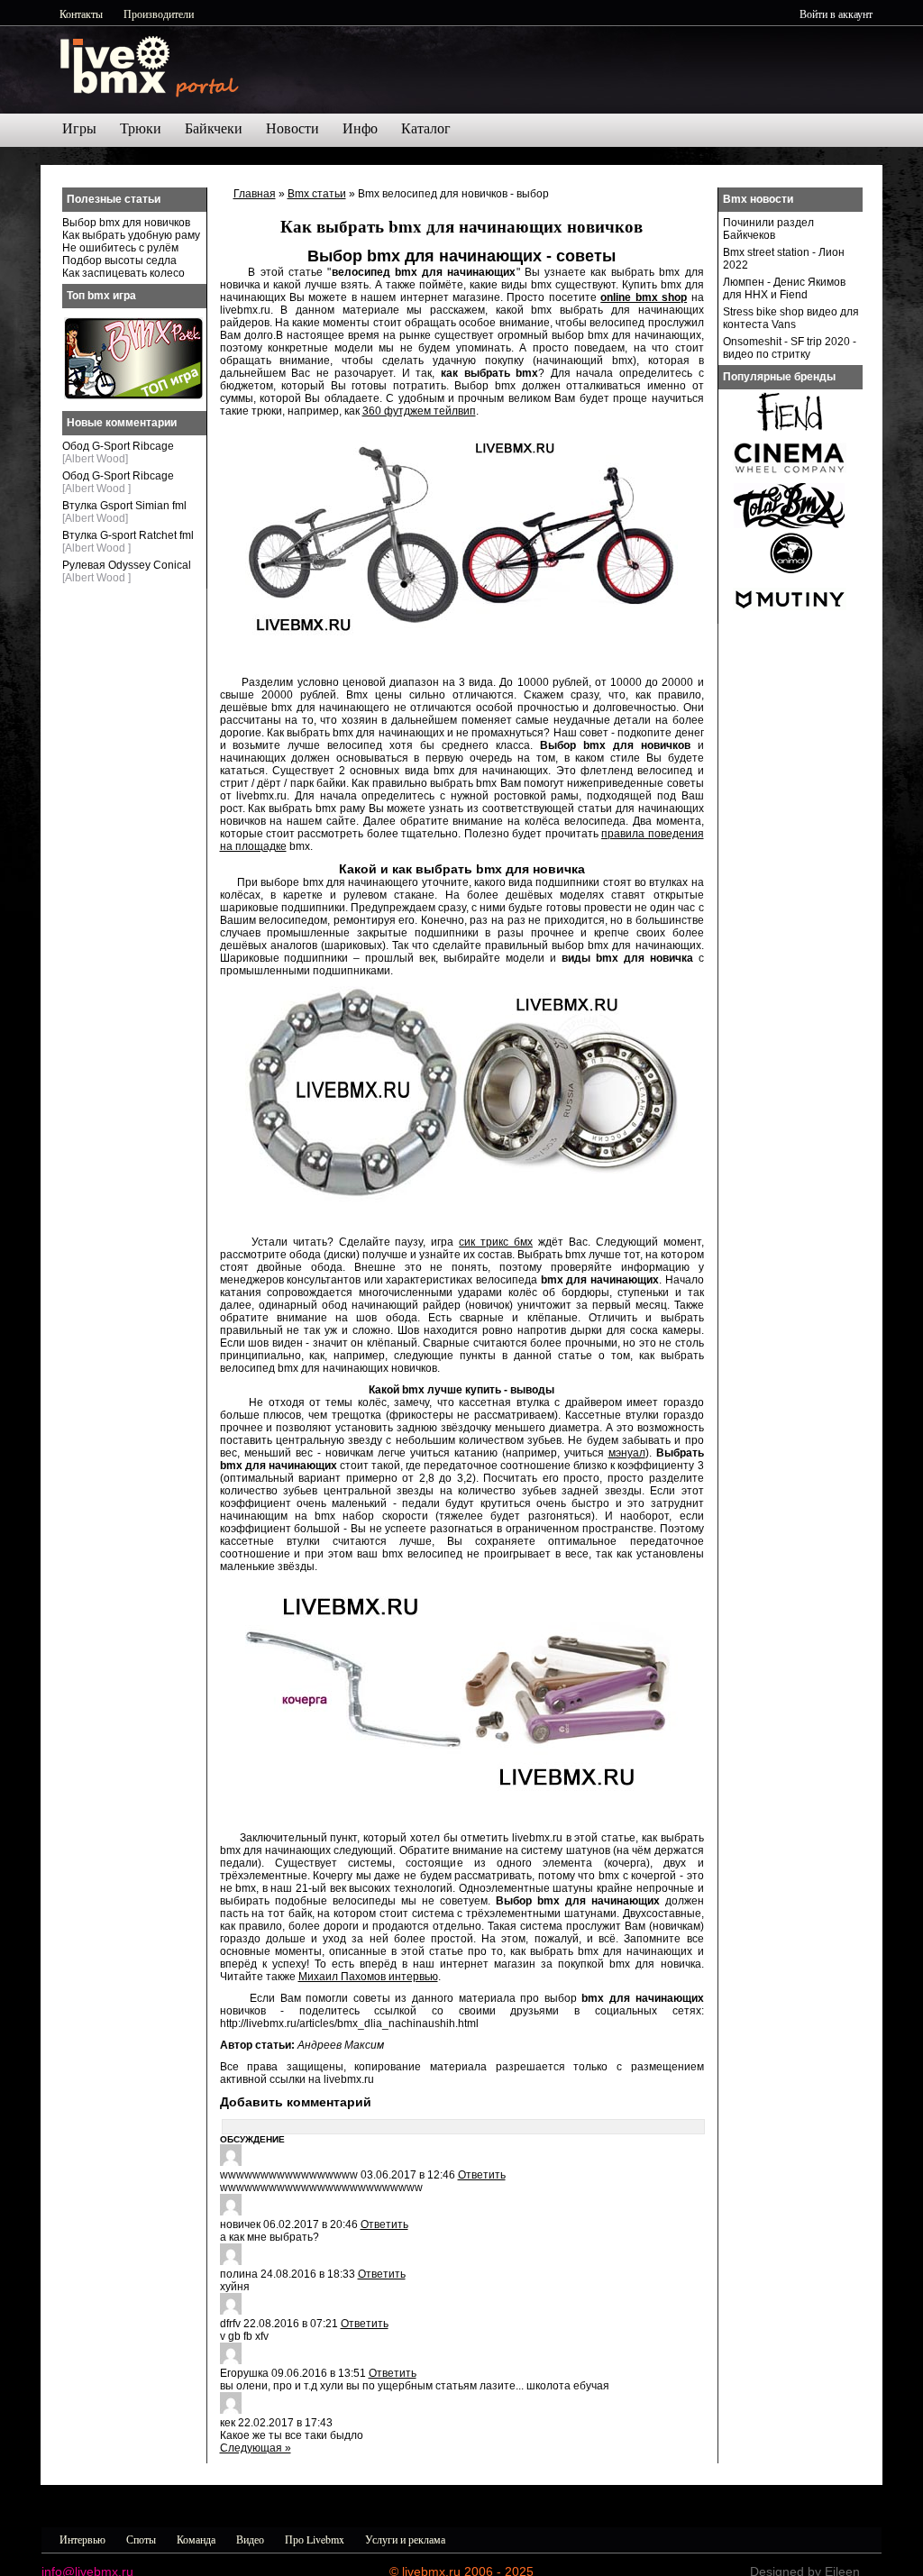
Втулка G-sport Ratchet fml (128, 535)
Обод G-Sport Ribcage (118, 446)
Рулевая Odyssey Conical (127, 565)
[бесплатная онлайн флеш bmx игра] (133, 396)
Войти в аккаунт (836, 14)
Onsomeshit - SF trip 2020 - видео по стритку (790, 348)
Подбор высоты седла (119, 260)
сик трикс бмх (496, 1242)
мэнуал (627, 1453)
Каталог (426, 128)
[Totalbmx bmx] (790, 525)
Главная (255, 194)
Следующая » (256, 2448)
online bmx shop (644, 297)
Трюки (141, 128)
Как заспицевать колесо (123, 273)
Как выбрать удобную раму (131, 235)
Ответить (482, 2175)
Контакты (81, 14)
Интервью (82, 2539)
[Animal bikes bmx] (790, 571)
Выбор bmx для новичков (126, 223)
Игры (79, 128)
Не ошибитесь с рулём (120, 248)
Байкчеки (214, 128)
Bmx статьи (317, 194)
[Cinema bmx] (790, 478)
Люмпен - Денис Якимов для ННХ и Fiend (784, 288)
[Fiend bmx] (790, 431)
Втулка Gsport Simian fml (124, 506)
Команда (196, 2539)
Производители (159, 14)
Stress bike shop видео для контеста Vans (791, 318)
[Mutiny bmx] (790, 618)
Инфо (360, 128)
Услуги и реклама (405, 2539)
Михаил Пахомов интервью (368, 1977)
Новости (292, 128)
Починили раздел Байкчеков (768, 229)
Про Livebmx (315, 2539)
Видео (250, 2539)
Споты (141, 2539)
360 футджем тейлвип (419, 411)
